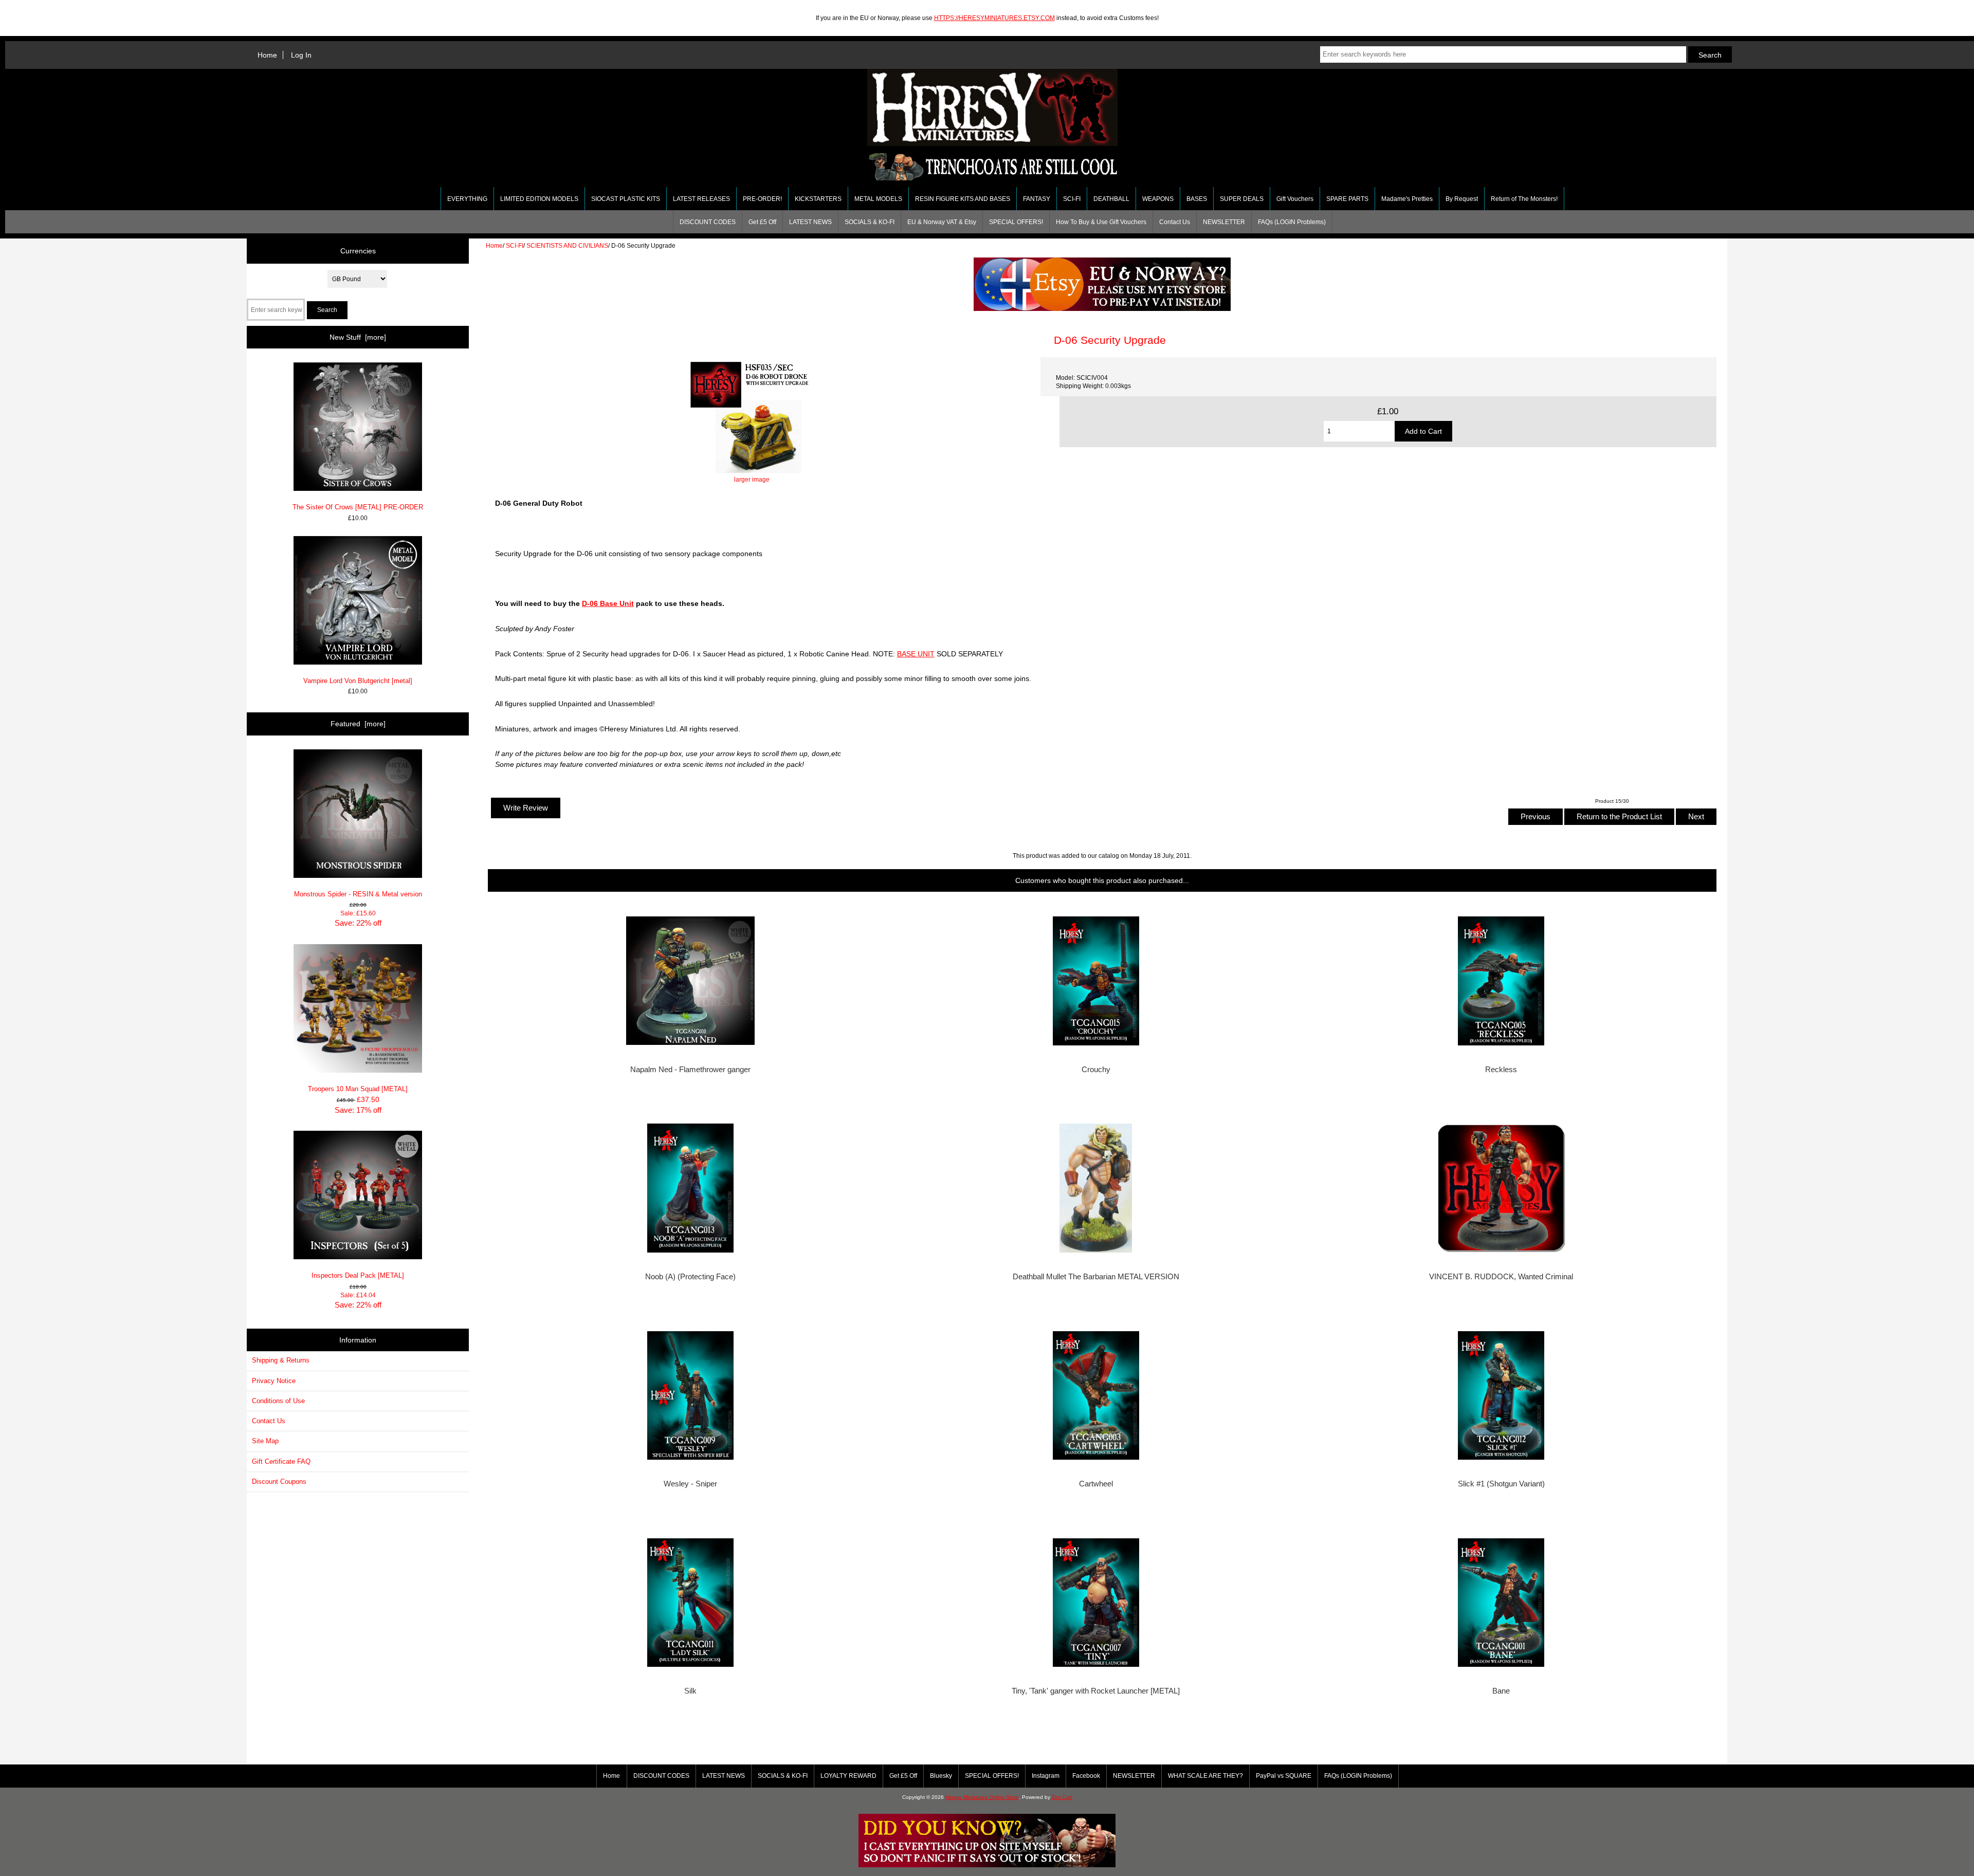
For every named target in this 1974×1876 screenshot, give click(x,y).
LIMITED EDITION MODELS (539, 199)
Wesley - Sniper (690, 1484)
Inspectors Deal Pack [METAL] (358, 1275)
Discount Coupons (279, 1482)
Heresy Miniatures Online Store (982, 1797)
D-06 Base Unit (608, 603)
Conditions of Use (278, 1401)
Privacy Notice (274, 1381)
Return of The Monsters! (1524, 199)
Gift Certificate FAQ (281, 1461)
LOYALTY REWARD (848, 1776)
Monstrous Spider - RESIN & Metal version (358, 894)
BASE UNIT (916, 654)
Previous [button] (1536, 816)
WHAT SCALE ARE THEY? (1205, 1776)
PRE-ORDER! (762, 199)
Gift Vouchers (1295, 199)
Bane (1501, 1691)
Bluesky (941, 1776)
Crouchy (1096, 1070)
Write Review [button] (526, 808)
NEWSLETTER (1224, 222)
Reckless (1501, 1070)
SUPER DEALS (1242, 199)
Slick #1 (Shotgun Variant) (1501, 1484)
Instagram (1046, 1776)
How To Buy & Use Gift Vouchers (1101, 222)
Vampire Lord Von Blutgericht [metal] (358, 681)
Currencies (358, 251)
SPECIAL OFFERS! (1016, 222)
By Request (1462, 199)
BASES (1197, 199)
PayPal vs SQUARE (1284, 1776)
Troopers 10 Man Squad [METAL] (358, 1089)
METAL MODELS (878, 199)
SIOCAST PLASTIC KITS (626, 199)
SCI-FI (515, 245)
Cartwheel (1096, 1484)
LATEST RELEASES (701, 199)
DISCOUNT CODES (708, 222)
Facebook (1086, 1776)
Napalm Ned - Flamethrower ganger (690, 1070)
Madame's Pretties (1407, 199)
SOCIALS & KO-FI (870, 222)
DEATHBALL (1111, 199)
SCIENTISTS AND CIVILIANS (567, 245)
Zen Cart (1062, 1797)
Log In (301, 55)
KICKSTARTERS (818, 199)
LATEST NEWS (810, 222)
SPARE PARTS (1347, 199)
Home (267, 55)
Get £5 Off (762, 222)
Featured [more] (358, 724)
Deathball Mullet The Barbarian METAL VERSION (1096, 1277)
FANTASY (1037, 199)
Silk (690, 1691)
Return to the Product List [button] (1619, 816)
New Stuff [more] (358, 337)
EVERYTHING (467, 199)
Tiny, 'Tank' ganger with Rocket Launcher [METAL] (1096, 1691)
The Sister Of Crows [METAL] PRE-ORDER (358, 507)
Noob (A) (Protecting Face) (690, 1277)
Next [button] (1696, 816)
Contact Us (1175, 222)
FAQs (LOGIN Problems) (1292, 222)
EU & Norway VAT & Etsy (942, 222)
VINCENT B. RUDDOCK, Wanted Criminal (1501, 1277)
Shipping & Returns (281, 1360)
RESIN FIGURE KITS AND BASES (963, 199)
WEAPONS (1158, 199)
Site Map (265, 1441)
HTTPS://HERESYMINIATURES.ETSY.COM (994, 18)
